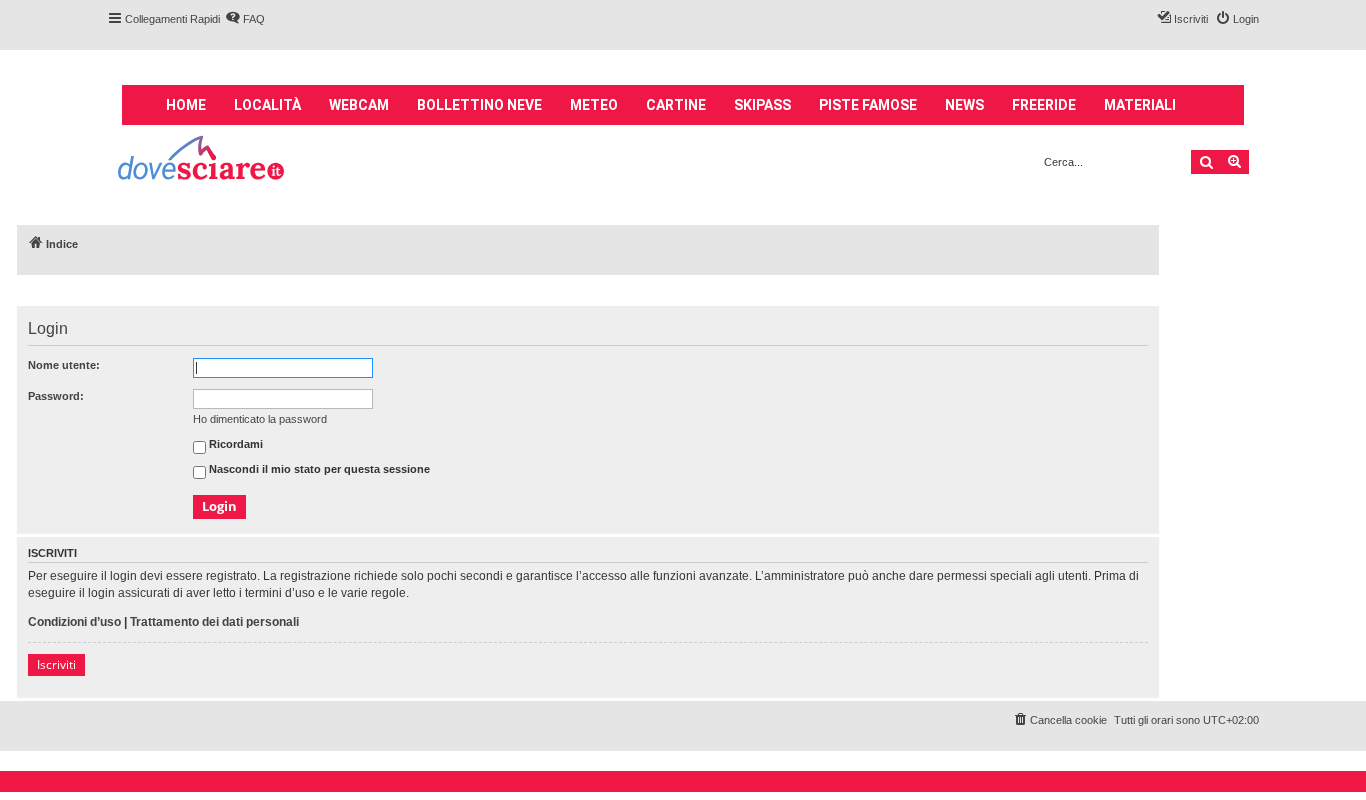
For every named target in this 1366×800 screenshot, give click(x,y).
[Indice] (202, 160)
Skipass (762, 105)
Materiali (1140, 105)
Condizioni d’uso (74, 622)
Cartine (676, 105)
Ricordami (234, 445)
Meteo (594, 105)
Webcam (359, 105)
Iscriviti (56, 664)
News (964, 105)
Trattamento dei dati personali (214, 622)
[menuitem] (245, 19)
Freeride (1044, 105)
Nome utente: (64, 365)
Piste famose (868, 105)
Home (186, 105)
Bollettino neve (479, 105)
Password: (56, 396)
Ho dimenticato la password (260, 419)
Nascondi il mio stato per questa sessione (318, 470)
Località (267, 105)
